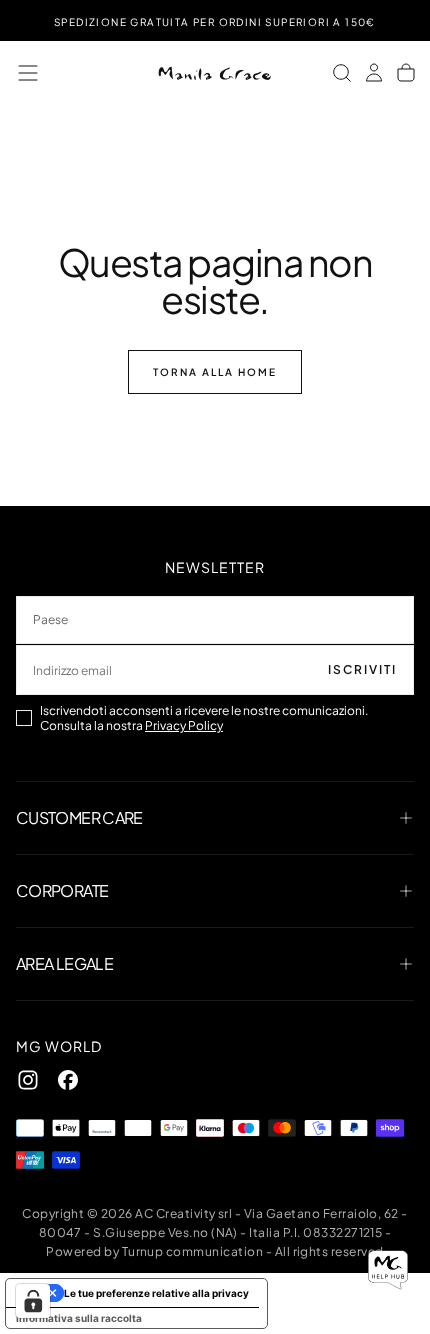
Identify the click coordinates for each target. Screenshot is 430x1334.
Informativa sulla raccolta (79, 1318)
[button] (28, 73)
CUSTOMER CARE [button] (79, 817)
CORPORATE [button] (62, 890)
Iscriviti (362, 669)
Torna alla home (215, 372)
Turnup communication (193, 1251)
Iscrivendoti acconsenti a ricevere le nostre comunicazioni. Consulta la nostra (204, 718)
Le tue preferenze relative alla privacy (156, 1293)
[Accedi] (374, 73)
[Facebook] (68, 1080)
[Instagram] (28, 1080)
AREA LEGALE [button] (64, 963)
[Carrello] (406, 73)
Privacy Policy (184, 725)
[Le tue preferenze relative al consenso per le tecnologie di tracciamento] (33, 1301)
